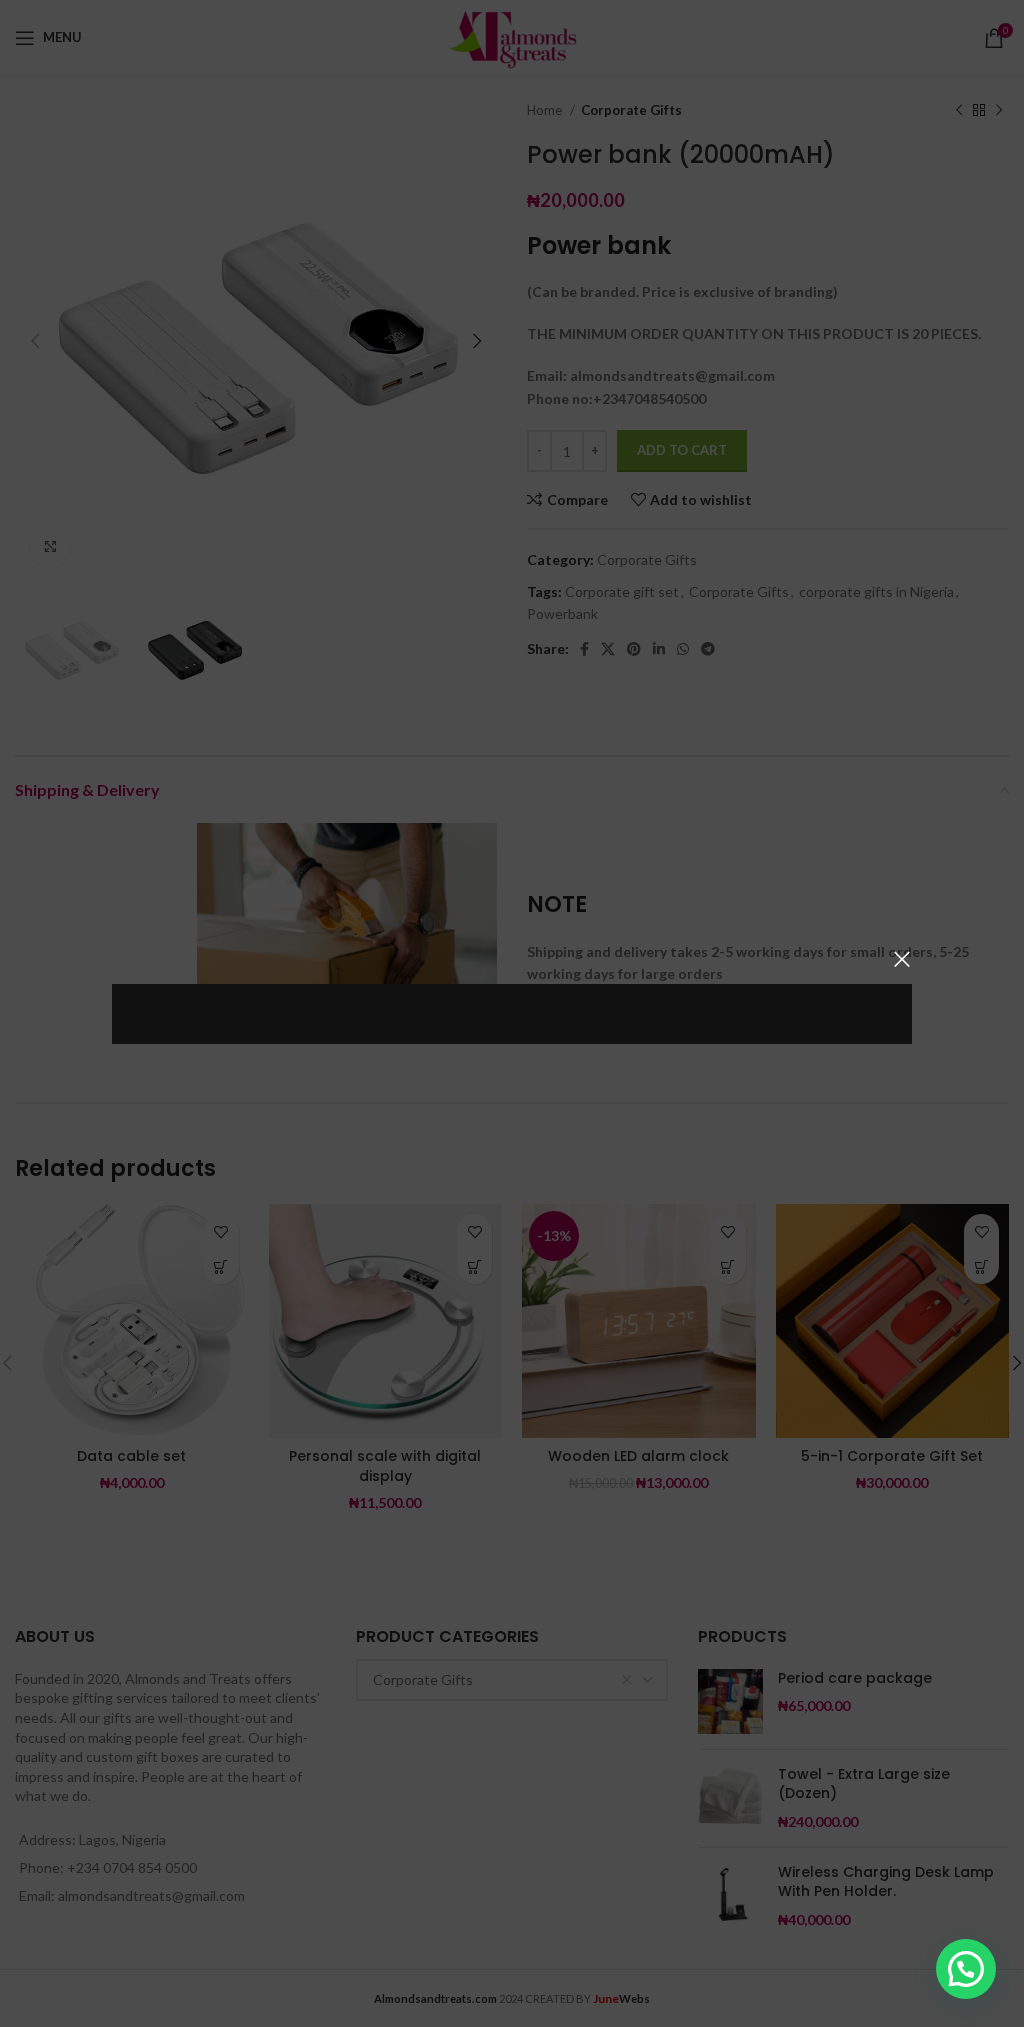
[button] (966, 1969)
